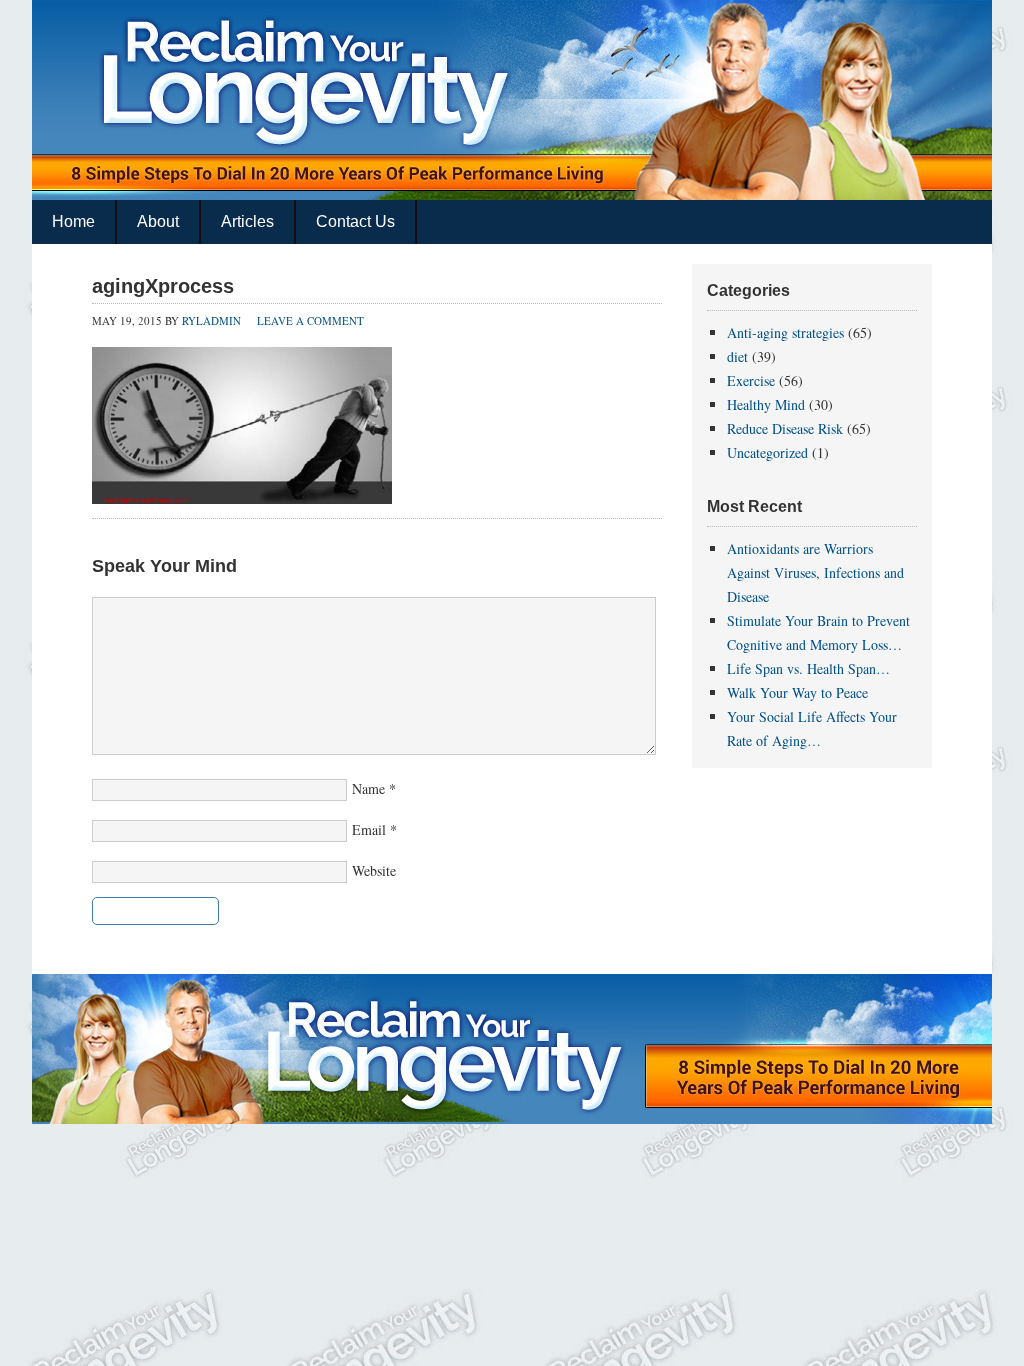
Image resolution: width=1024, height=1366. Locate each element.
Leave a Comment (310, 320)
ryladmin (211, 320)
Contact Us (355, 221)
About (158, 221)
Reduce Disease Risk (785, 428)
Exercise (751, 380)
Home (73, 221)
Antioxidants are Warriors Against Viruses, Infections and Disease (815, 572)
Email (369, 829)
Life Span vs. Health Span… (808, 668)
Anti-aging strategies (785, 332)
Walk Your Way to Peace (797, 692)
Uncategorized (767, 452)
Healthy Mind (766, 404)
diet (737, 356)
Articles (247, 221)
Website (374, 870)
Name (368, 788)
